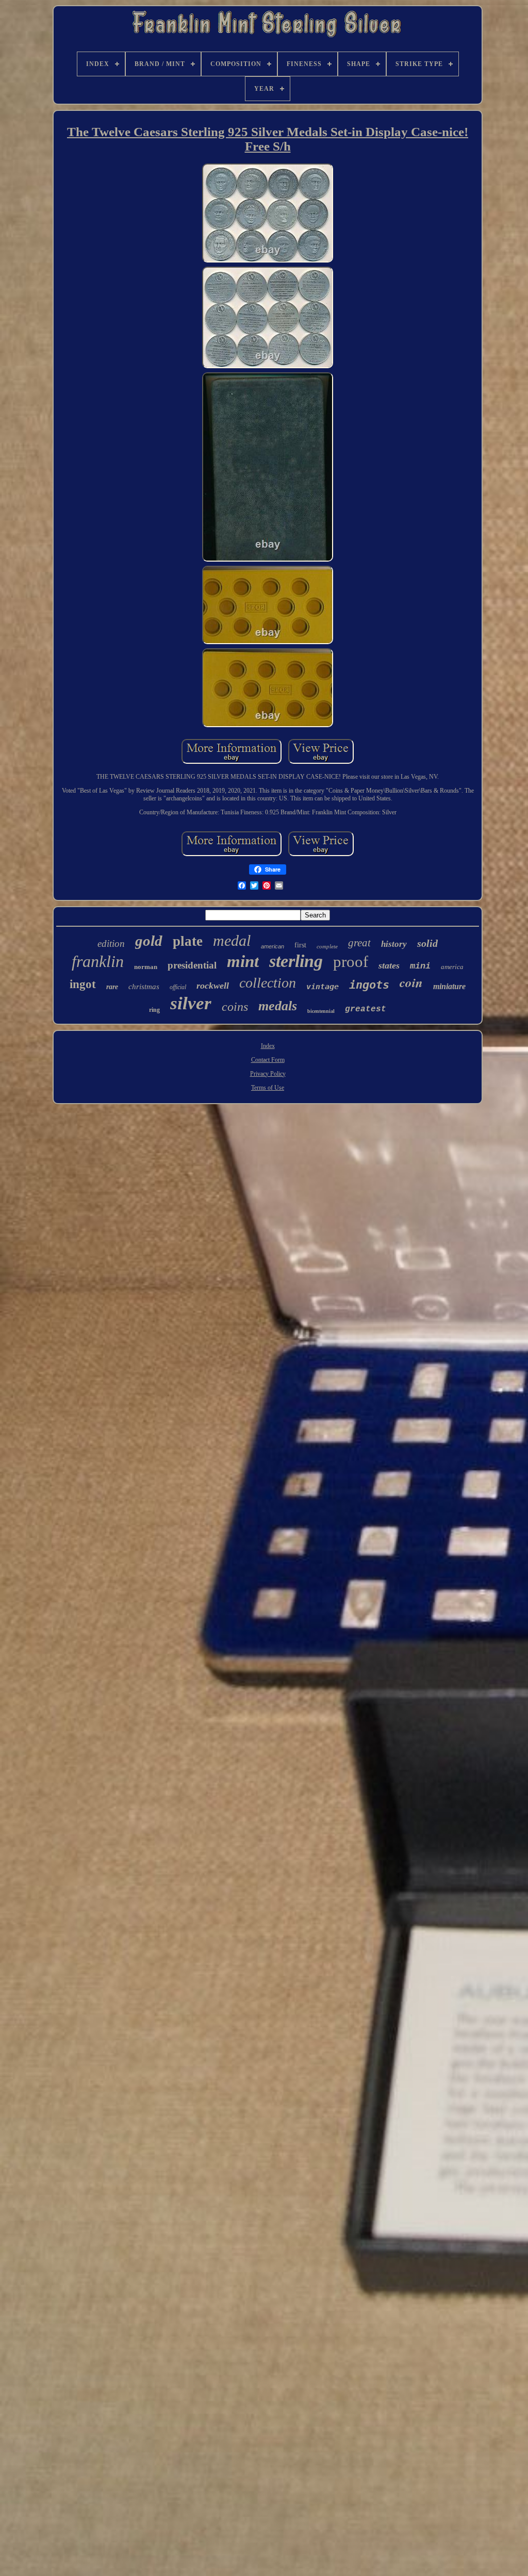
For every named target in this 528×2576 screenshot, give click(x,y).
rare (112, 987)
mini (420, 966)
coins (235, 1007)
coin (411, 982)
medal (232, 940)
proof (351, 962)
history (394, 944)
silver (191, 1003)
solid (427, 943)
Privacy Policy (268, 1074)
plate (188, 941)
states (389, 965)
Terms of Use (268, 1088)
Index (268, 1046)
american (273, 946)
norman (146, 967)
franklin (98, 961)
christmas (144, 987)
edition (111, 944)
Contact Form (268, 1060)
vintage (323, 987)
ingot (83, 984)
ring (154, 1010)
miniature (449, 986)
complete (327, 946)
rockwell (213, 986)
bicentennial (321, 1011)
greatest (366, 1009)
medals (278, 1006)
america (452, 967)
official (178, 987)
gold (149, 941)
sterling (296, 961)
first (300, 945)
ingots (369, 985)
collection (268, 983)
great (359, 943)
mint (243, 961)
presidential (192, 965)
